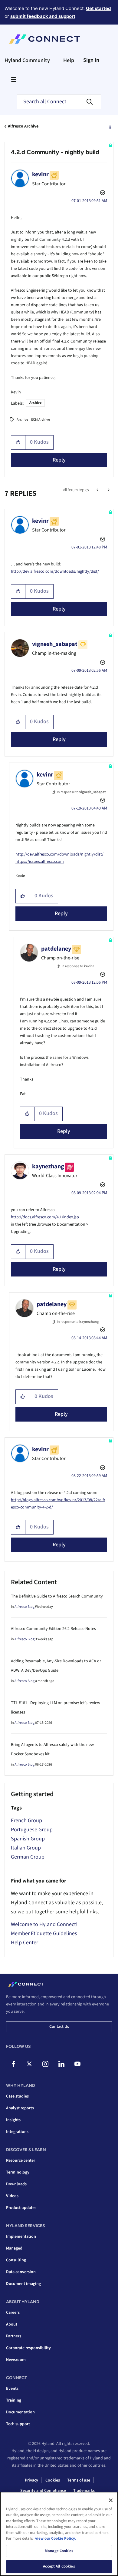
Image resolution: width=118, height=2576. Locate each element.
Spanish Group (28, 1839)
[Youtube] (77, 2064)
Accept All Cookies (59, 2566)
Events (12, 2389)
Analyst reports (20, 2108)
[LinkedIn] (61, 2064)
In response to (81, 792)
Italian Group (26, 1848)
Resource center (21, 2160)
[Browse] (14, 79)
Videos (12, 2196)
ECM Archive (41, 420)
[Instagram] (45, 2064)
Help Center (25, 1943)
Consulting (16, 2260)
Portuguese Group (32, 1830)
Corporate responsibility (28, 2348)
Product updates (21, 2208)
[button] (18, 442)
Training (14, 2400)
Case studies (17, 2096)
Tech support (18, 2424)
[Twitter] (29, 2064)
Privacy (31, 2480)
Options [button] (110, 127)
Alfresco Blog (25, 1607)
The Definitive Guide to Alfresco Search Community (57, 1596)
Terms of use (79, 2480)
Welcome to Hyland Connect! (44, 1924)
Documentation (20, 2412)
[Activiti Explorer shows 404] (98, 490)
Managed (14, 2248)
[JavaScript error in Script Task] (108, 490)
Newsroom (16, 2360)
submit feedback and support (43, 16)
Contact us (59, 2027)
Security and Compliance (43, 2491)
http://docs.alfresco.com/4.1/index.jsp (45, 1217)
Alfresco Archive (23, 126)
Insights (13, 2120)
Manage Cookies (59, 2551)
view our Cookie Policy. (56, 2538)
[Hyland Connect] (45, 39)
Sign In (91, 60)
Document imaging (23, 2284)
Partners (14, 2336)
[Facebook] (13, 2064)
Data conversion (21, 2272)
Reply (59, 460)
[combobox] (59, 102)
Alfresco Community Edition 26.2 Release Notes (53, 1629)
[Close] (111, 2500)
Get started (98, 8)
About (12, 2324)
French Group (26, 1821)
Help (69, 60)
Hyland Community (27, 60)
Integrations (17, 2132)
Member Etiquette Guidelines (44, 1934)
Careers (13, 2313)
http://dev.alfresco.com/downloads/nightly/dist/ (55, 571)
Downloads (16, 2184)
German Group (28, 1857)
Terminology (18, 2172)
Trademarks (84, 2491)
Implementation (21, 2237)
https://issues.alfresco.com (40, 862)
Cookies (53, 2480)
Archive (35, 403)
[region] (59, 2534)
